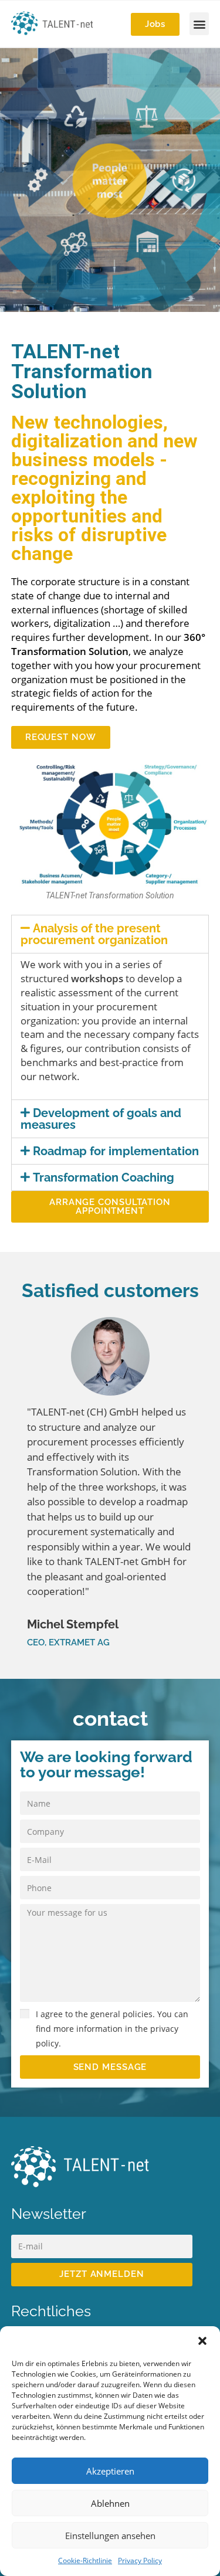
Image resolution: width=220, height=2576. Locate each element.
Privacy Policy (140, 2560)
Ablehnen (110, 2503)
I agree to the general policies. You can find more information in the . (112, 2029)
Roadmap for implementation (116, 1151)
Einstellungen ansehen (110, 2536)
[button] (202, 2341)
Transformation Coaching (104, 1177)
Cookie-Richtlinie (85, 2560)
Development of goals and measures (101, 1119)
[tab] (110, 934)
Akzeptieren (110, 2471)
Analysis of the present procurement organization (94, 934)
